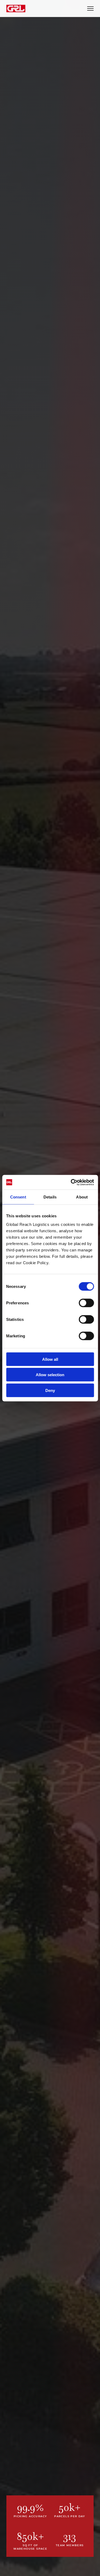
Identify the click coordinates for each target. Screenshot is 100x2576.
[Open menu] (90, 9)
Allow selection (50, 1375)
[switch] (86, 1303)
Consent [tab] (18, 1197)
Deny (50, 1390)
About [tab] (82, 1197)
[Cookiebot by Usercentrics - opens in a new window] (71, 1182)
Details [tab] (50, 1197)
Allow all (50, 1359)
